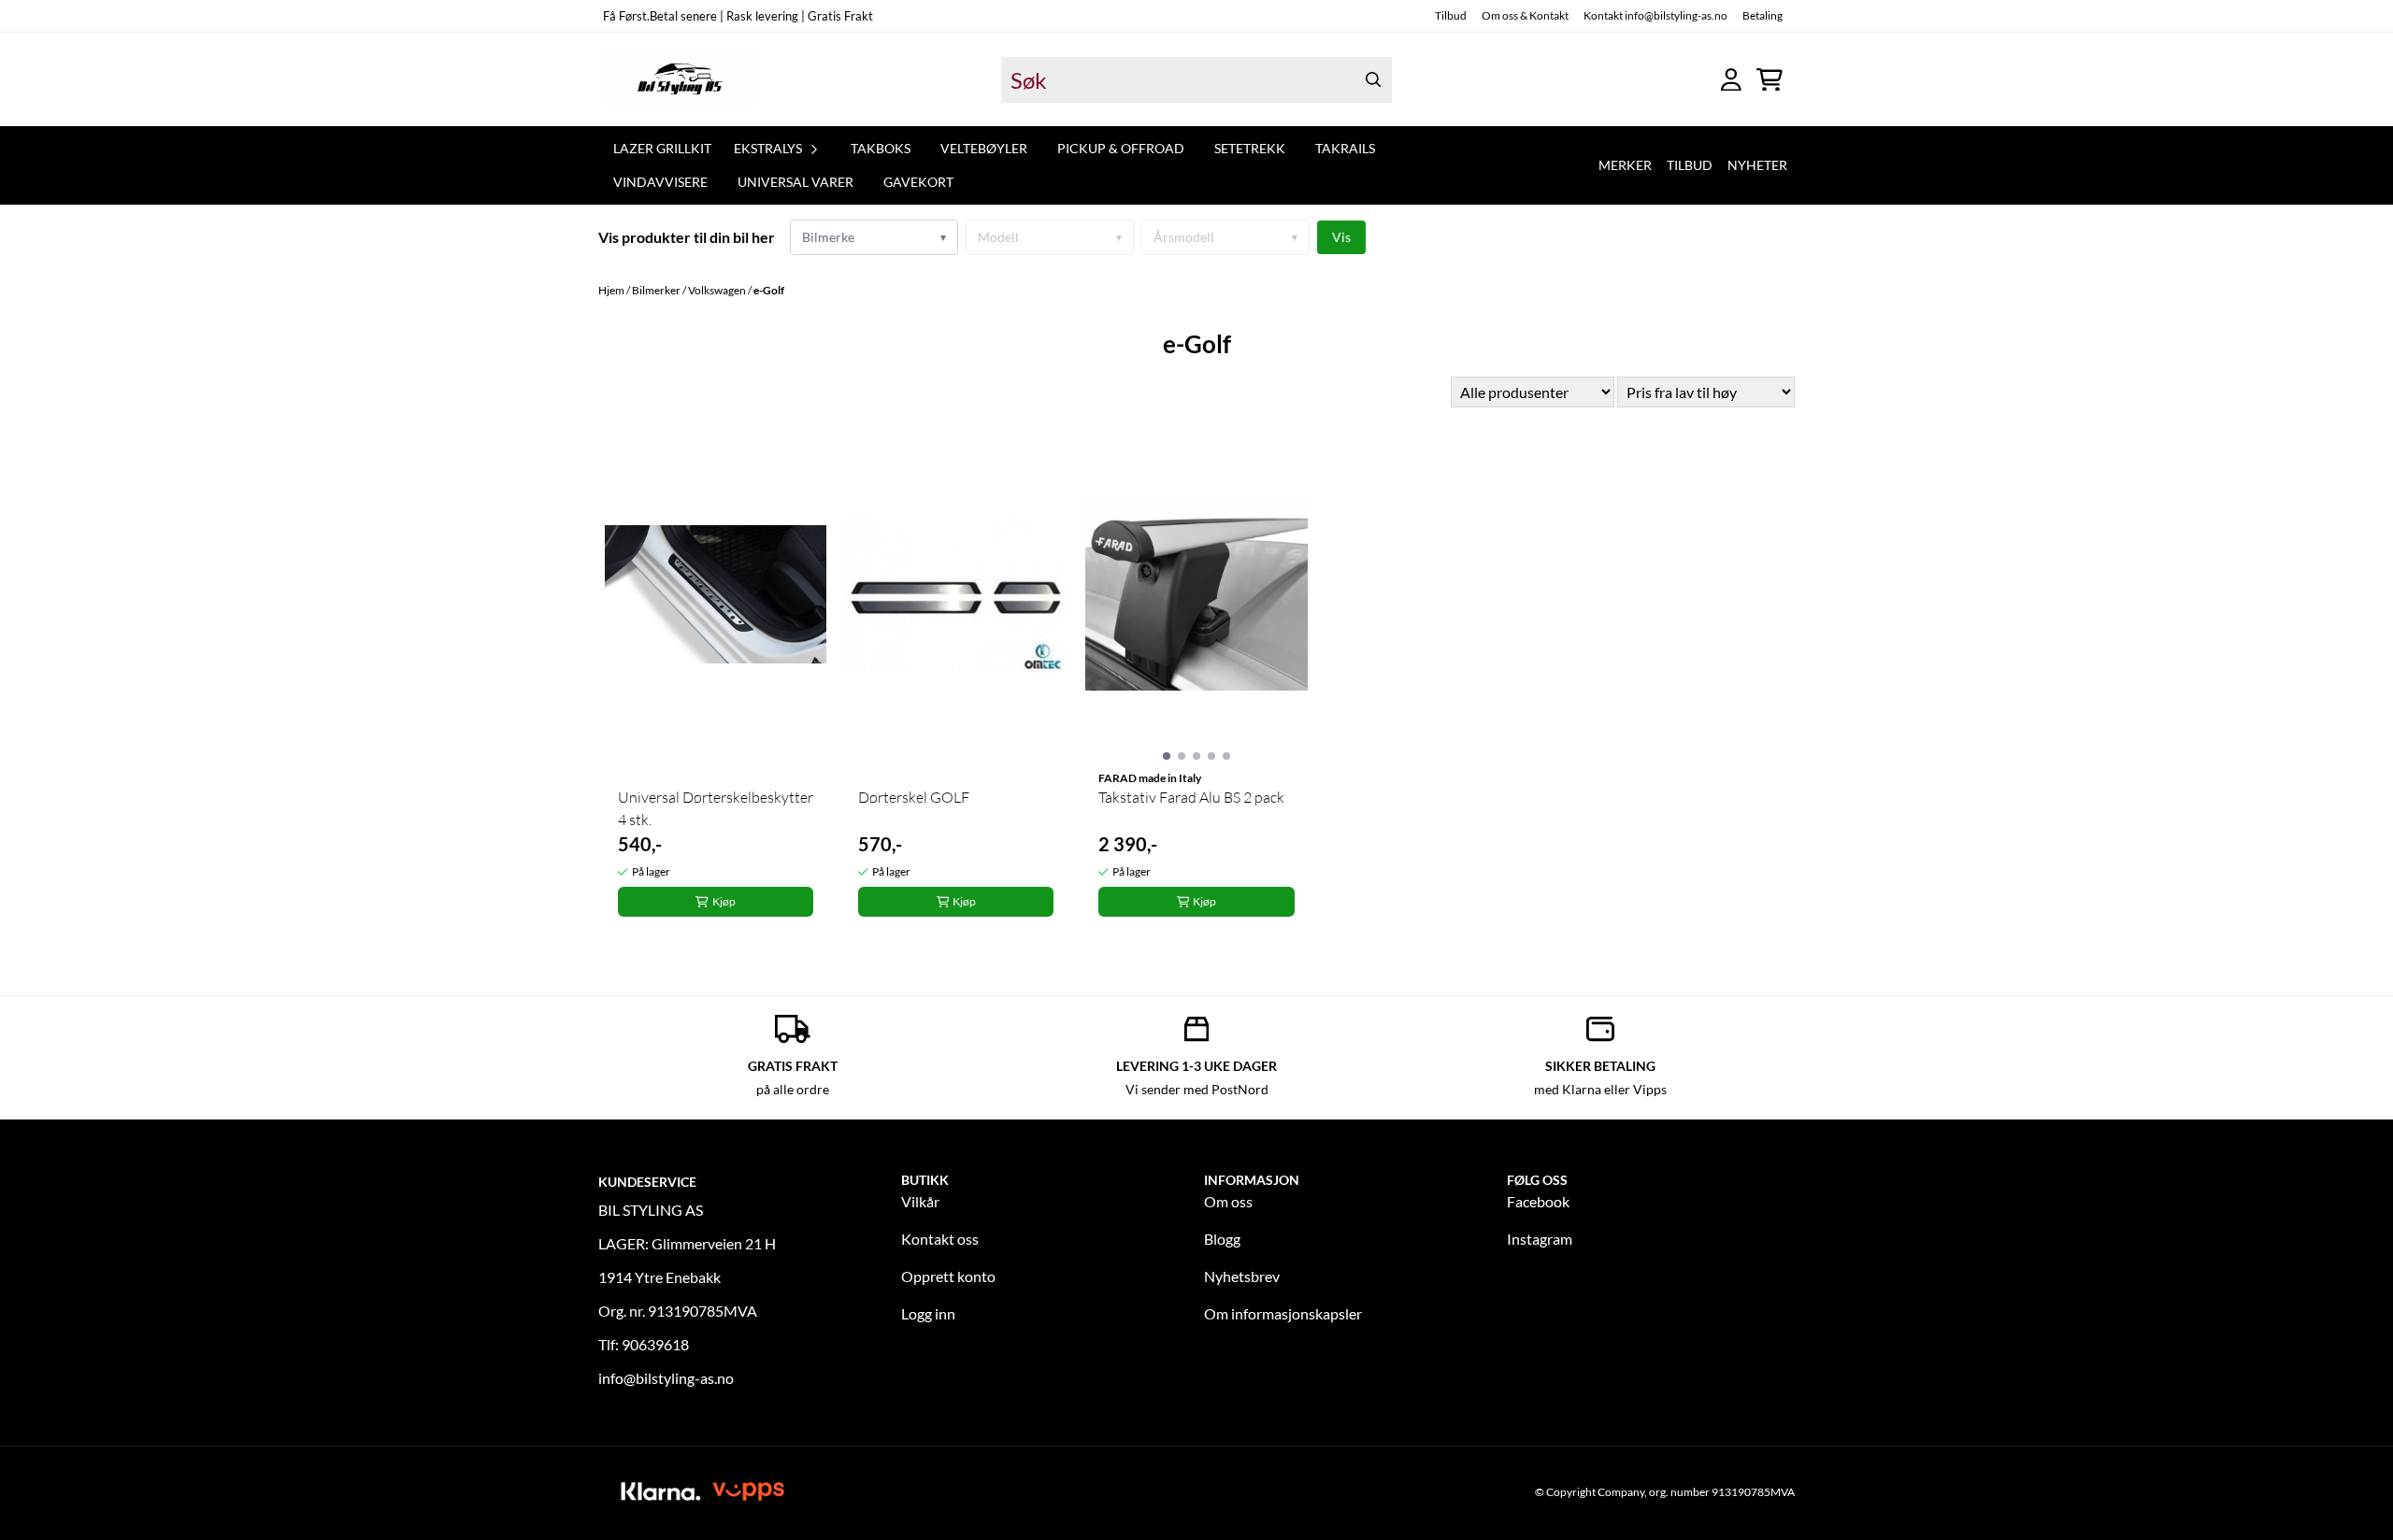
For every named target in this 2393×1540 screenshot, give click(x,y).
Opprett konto (948, 1276)
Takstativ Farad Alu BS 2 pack (1191, 797)
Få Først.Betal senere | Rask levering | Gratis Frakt (738, 16)
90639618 (655, 1344)
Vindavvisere (660, 182)
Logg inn (928, 1313)
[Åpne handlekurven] (1770, 80)
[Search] (1373, 80)
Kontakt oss (940, 1239)
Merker (1625, 165)
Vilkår (920, 1201)
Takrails (1345, 148)
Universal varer (795, 182)
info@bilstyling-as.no (666, 1378)
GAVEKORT (918, 182)
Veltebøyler (984, 148)
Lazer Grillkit (662, 148)
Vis (1341, 237)
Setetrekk (1250, 148)
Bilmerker (657, 290)
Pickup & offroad (1121, 148)
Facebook (1538, 1201)
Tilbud (1451, 15)
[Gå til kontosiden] (1731, 80)
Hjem (612, 290)
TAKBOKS (881, 148)
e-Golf (769, 290)
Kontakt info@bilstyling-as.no (1655, 15)
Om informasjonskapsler (1283, 1313)
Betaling (1763, 15)
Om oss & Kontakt (1525, 15)
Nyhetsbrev (1242, 1276)
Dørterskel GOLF (914, 797)
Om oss (1228, 1201)
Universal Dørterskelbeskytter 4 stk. (716, 808)
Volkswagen (718, 290)
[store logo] (680, 79)
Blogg (1222, 1239)
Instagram (1540, 1239)
